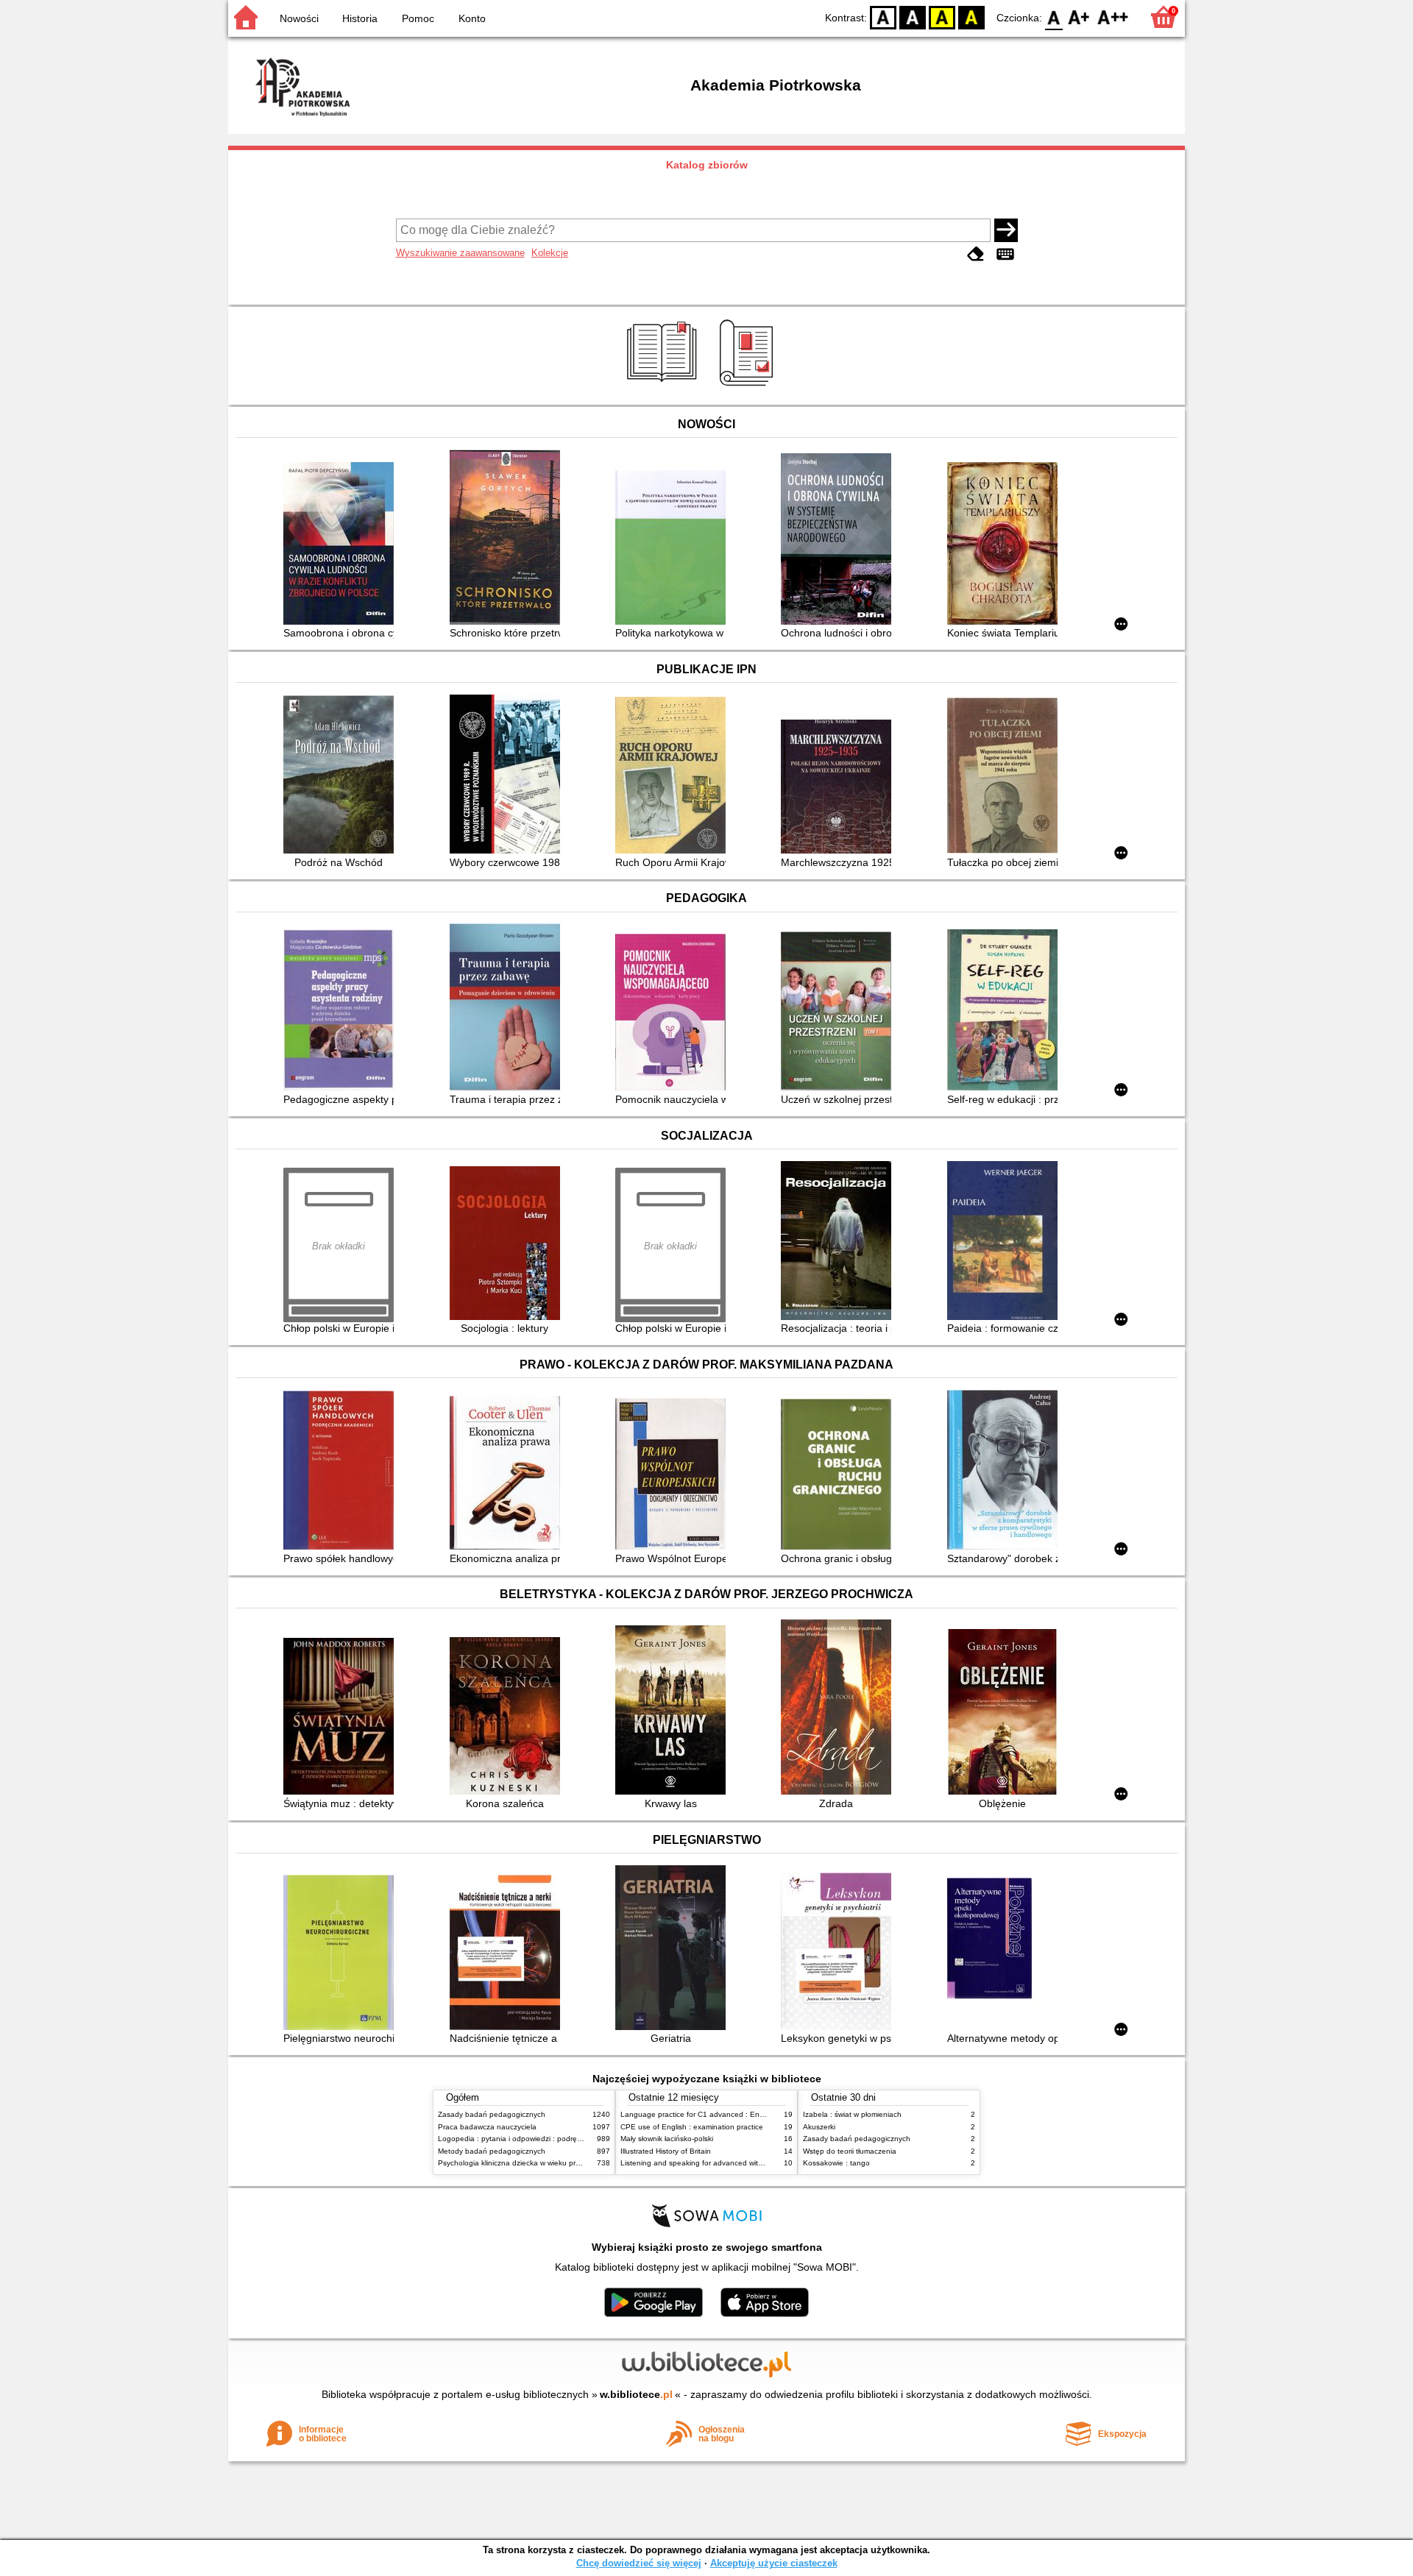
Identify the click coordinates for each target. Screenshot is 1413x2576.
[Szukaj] (1006, 230)
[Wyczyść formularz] (976, 254)
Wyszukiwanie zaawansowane (460, 253)
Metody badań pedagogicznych (492, 2151)
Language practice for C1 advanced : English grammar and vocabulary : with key (758, 2114)
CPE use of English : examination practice (692, 2127)
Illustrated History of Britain (666, 2151)
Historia (360, 18)
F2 (1113, 17)
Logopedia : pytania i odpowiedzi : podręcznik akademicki (536, 2139)
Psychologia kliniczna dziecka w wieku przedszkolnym (528, 2163)
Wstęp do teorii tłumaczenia (850, 2151)
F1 (1079, 17)
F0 (1054, 17)
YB (942, 17)
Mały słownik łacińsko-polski (667, 2139)
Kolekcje (550, 253)
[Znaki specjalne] (1005, 254)
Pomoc (418, 18)
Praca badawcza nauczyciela (487, 2127)
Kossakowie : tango (836, 2163)
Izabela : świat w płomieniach (852, 2114)
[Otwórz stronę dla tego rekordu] (342, 545)
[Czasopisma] (749, 388)
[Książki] (664, 388)
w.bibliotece (636, 2394)
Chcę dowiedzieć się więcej (639, 2563)
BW (913, 17)
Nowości (299, 18)
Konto (472, 18)
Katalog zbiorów (707, 165)
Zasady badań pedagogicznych (492, 2114)
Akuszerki (819, 2127)
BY (971, 17)
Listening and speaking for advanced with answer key (712, 2163)
